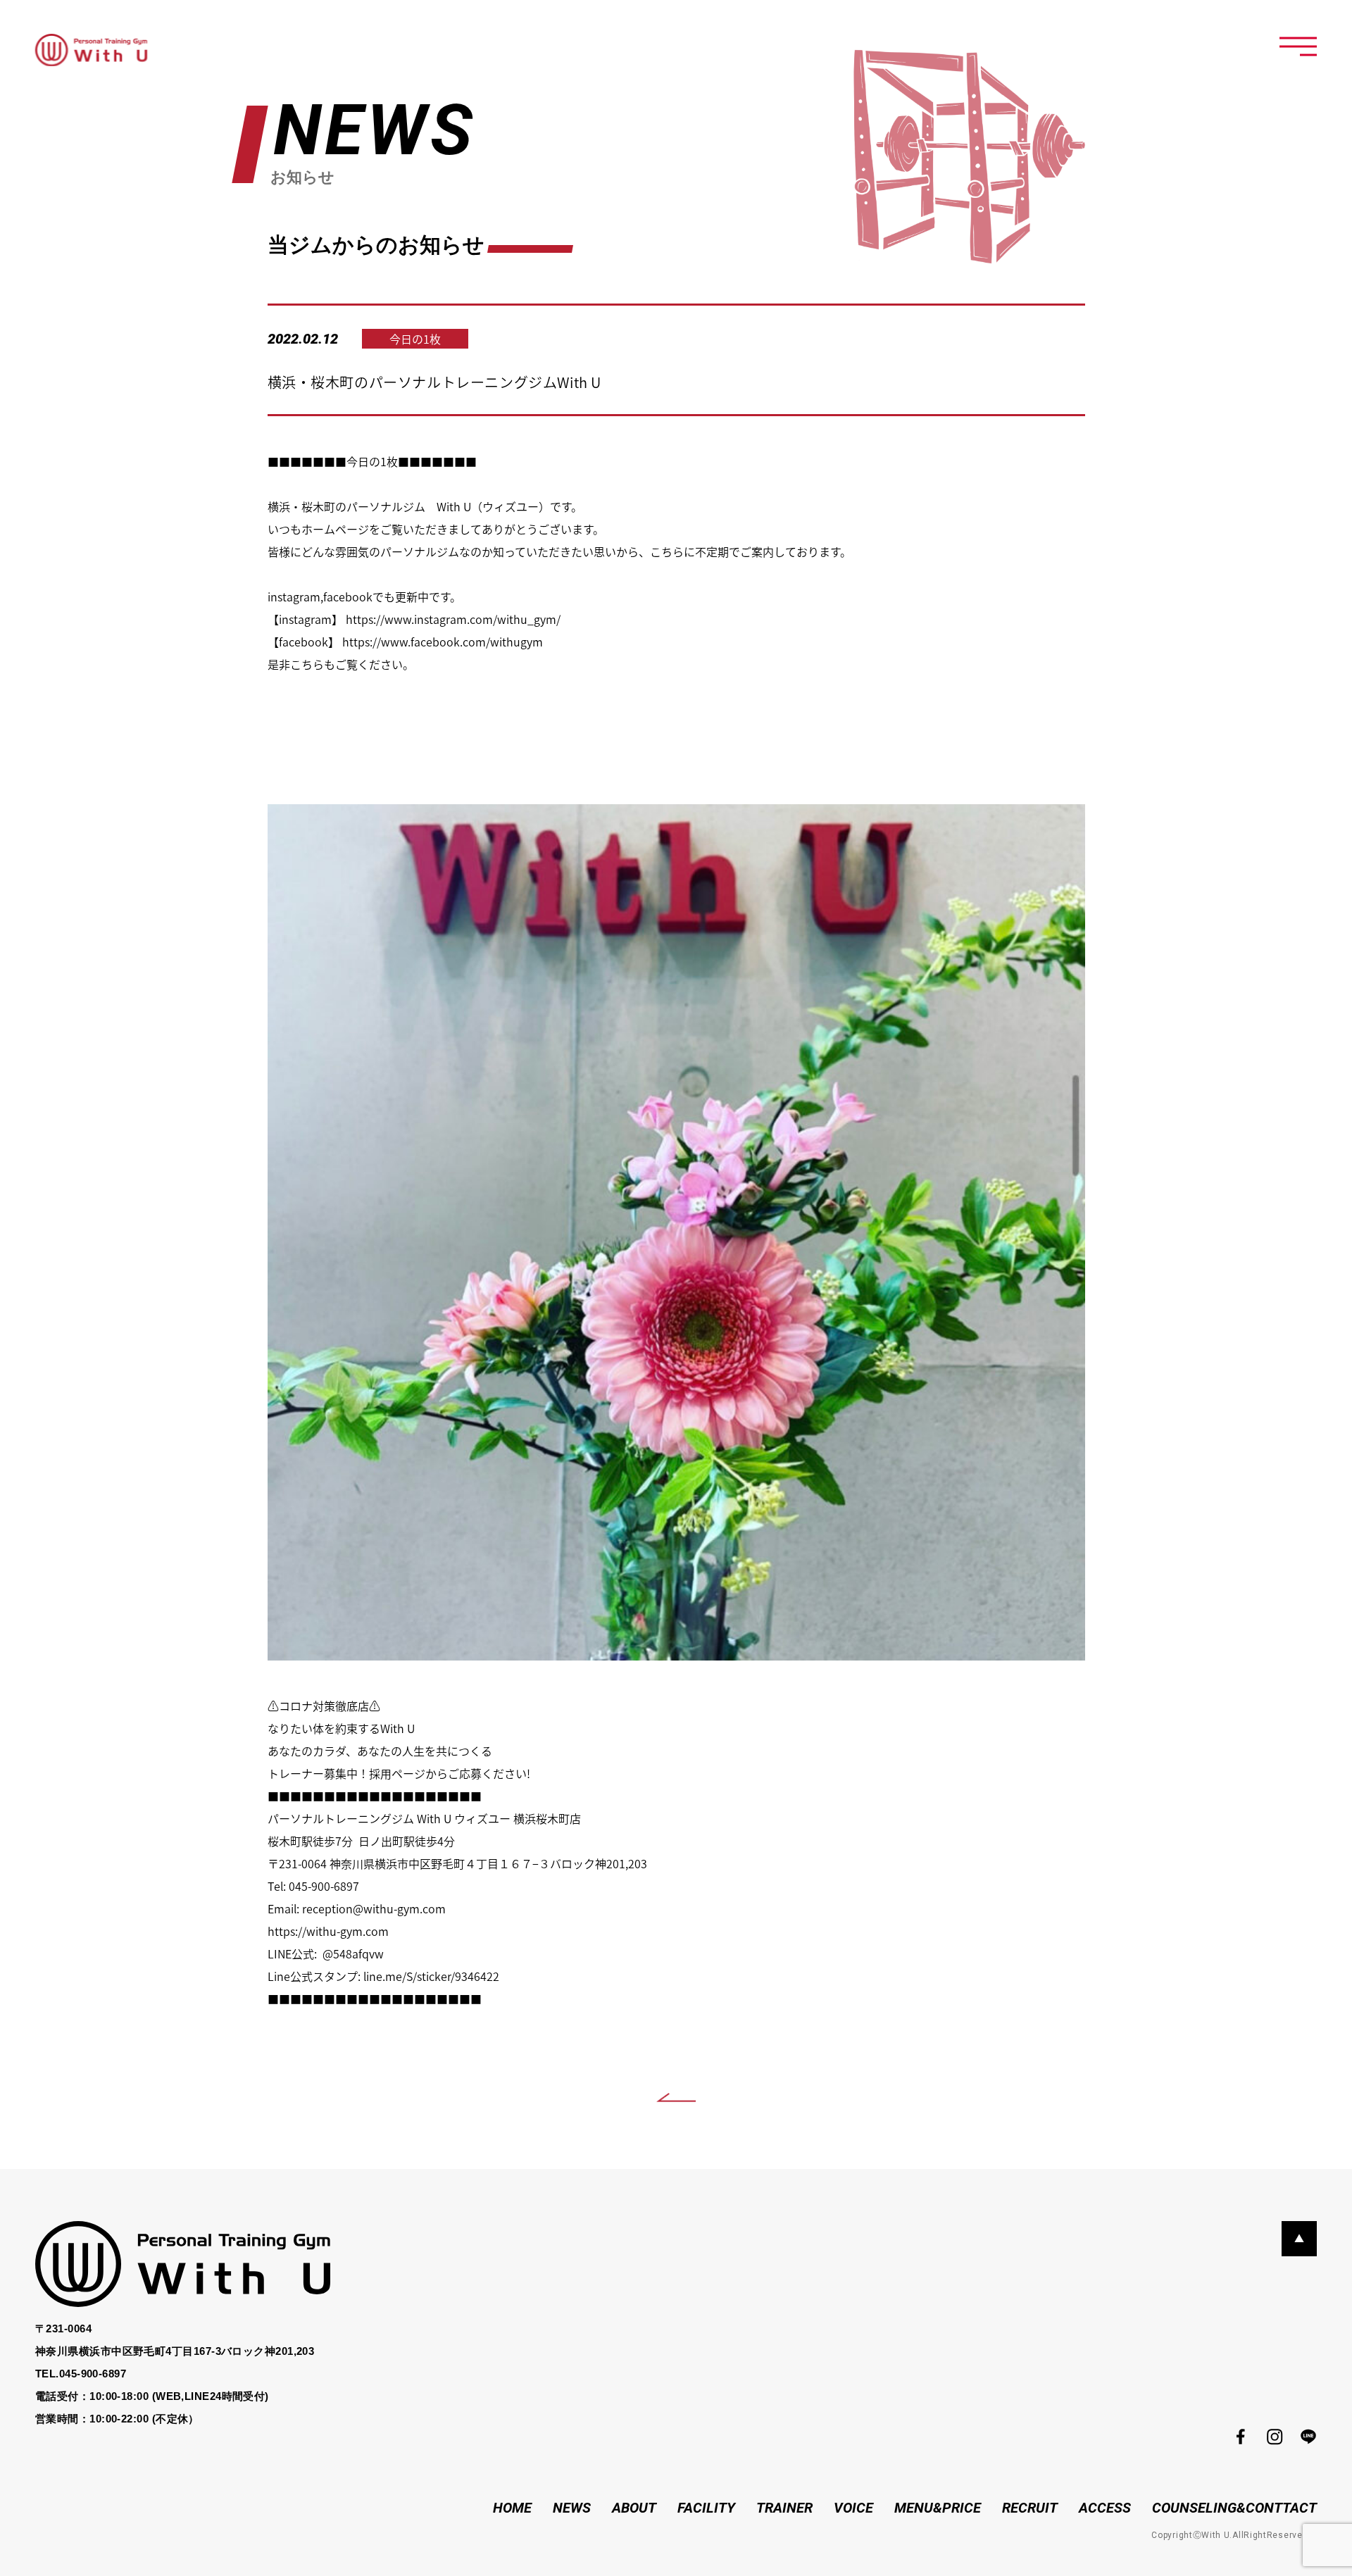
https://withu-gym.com (328, 1931)
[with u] (91, 50)
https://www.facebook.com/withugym (443, 642)
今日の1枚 (415, 339)
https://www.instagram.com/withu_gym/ (453, 619)
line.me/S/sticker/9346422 (431, 1976)
